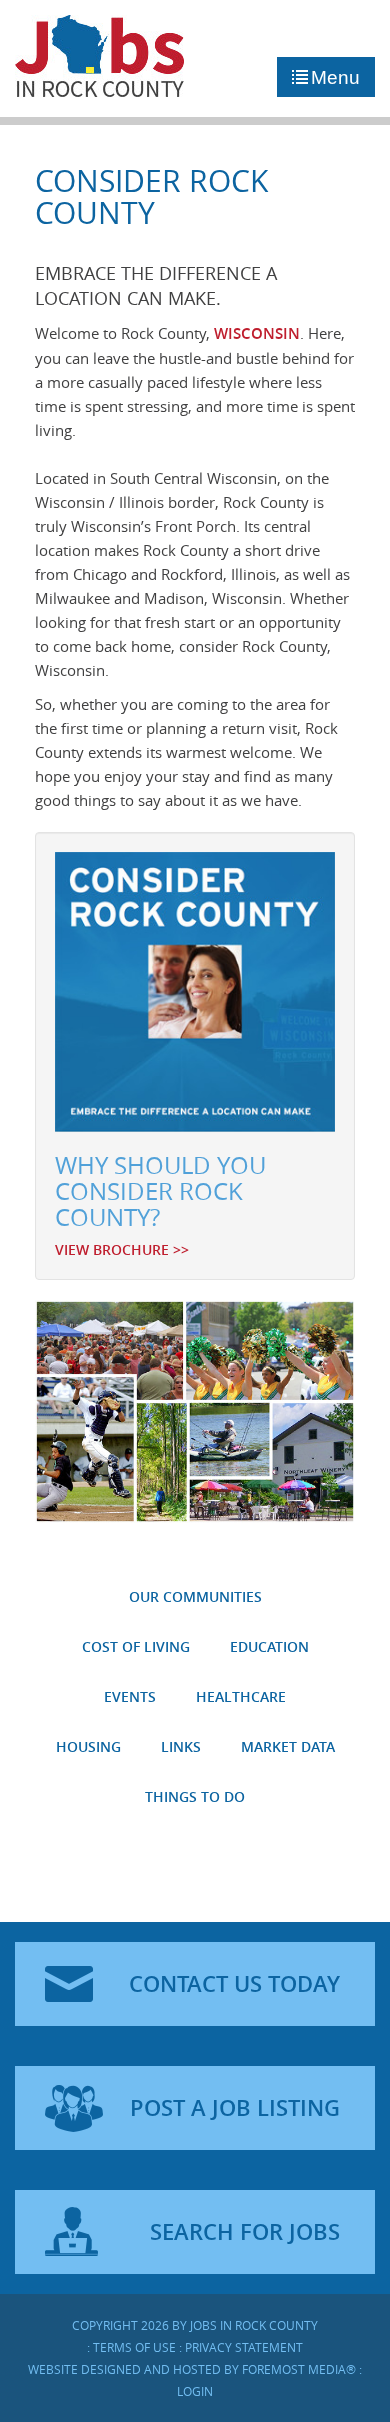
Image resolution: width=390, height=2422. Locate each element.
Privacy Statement (244, 2347)
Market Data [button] (288, 1746)
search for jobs (245, 2232)
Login (195, 2391)
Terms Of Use (134, 2347)
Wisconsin (257, 333)
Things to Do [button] (195, 1796)
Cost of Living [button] (136, 1646)
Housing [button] (88, 1746)
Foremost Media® (299, 2369)
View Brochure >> (122, 1249)
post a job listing (235, 2108)
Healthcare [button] (241, 1696)
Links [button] (181, 1746)
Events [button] (130, 1696)
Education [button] (269, 1646)
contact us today (234, 1984)
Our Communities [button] (195, 1596)
